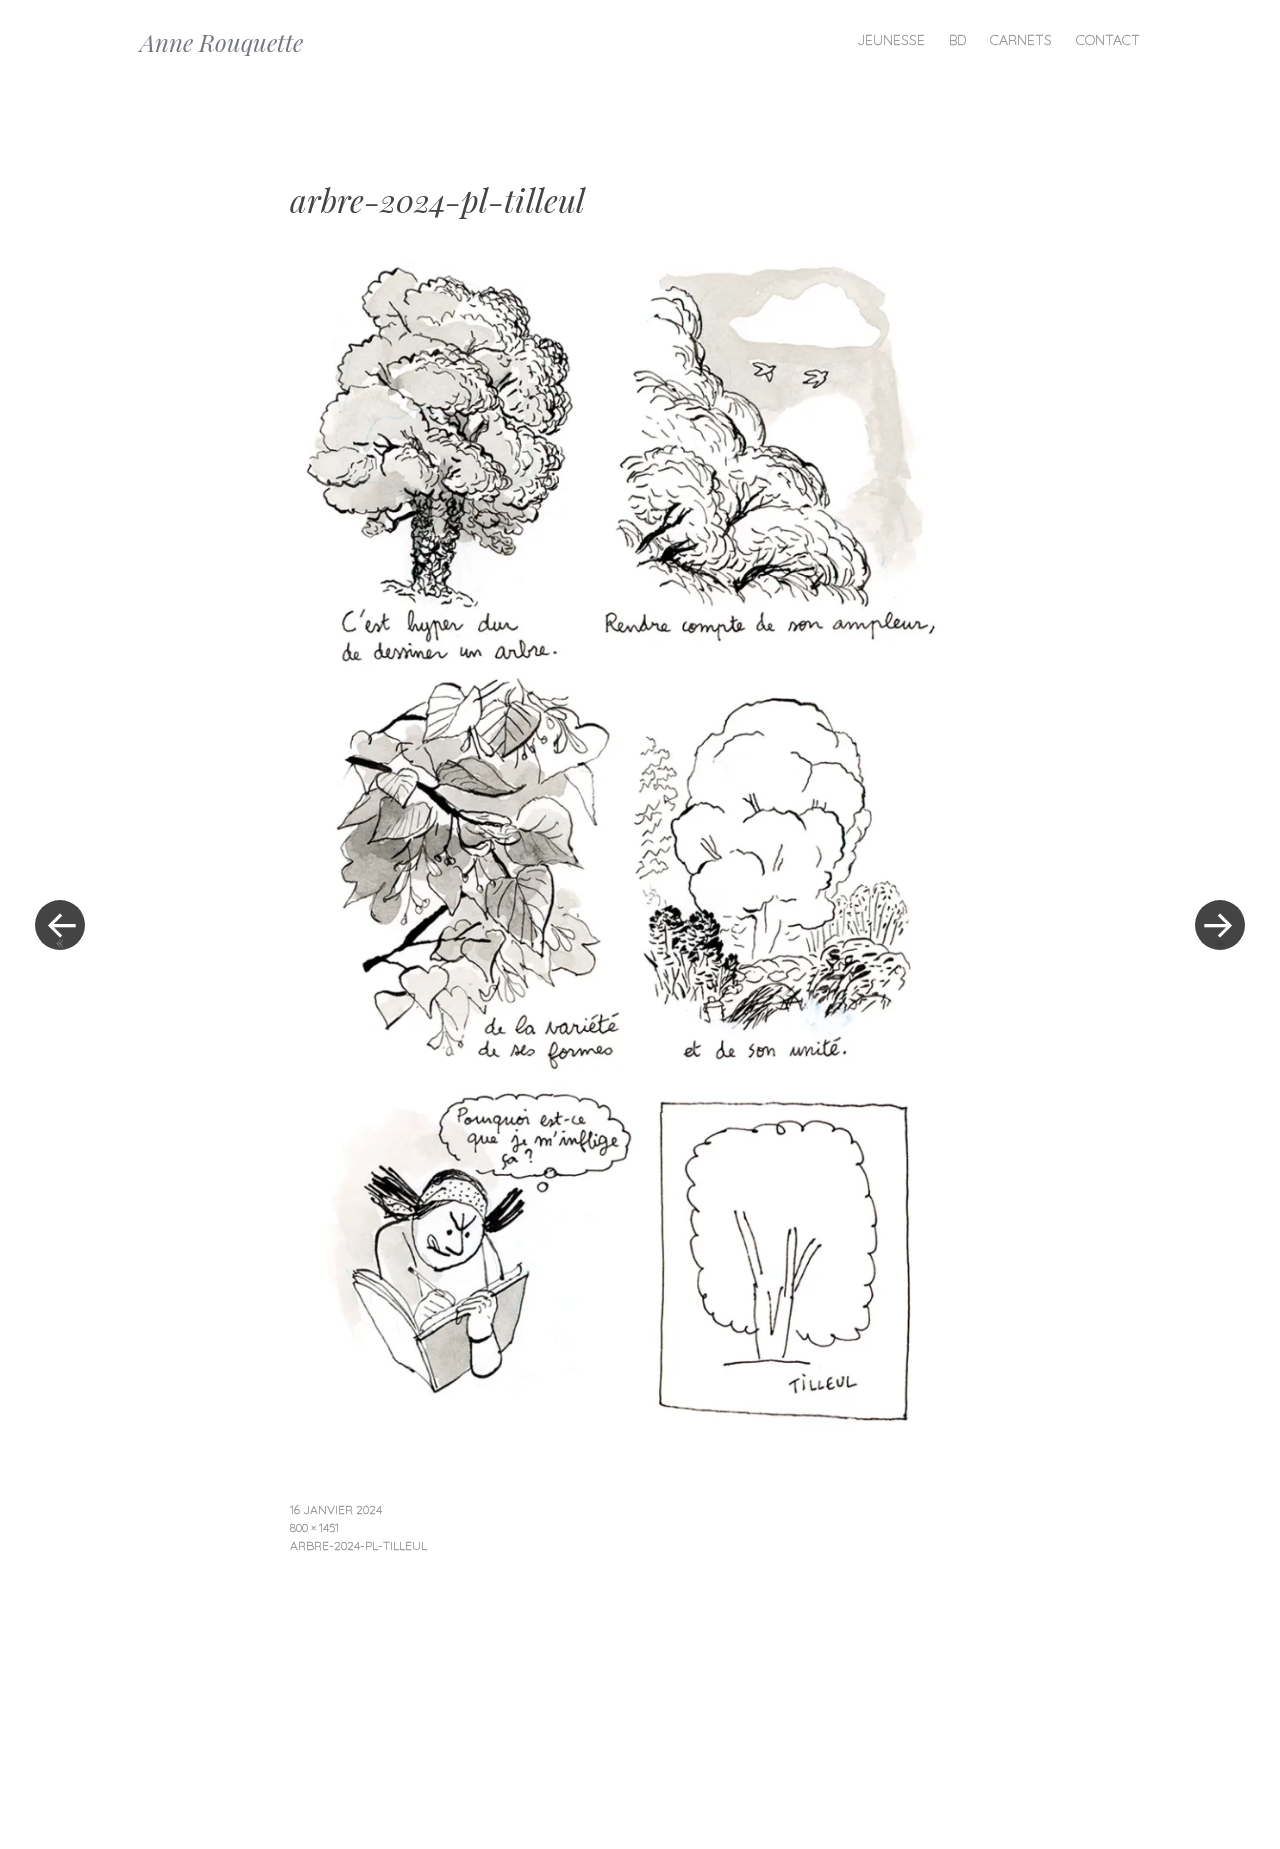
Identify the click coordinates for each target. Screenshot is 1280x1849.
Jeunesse (891, 40)
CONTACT (1108, 40)
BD (957, 40)
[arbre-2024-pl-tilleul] (621, 1437)
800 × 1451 (314, 1527)
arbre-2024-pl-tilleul (358, 1545)
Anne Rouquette (221, 42)
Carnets (1021, 40)
